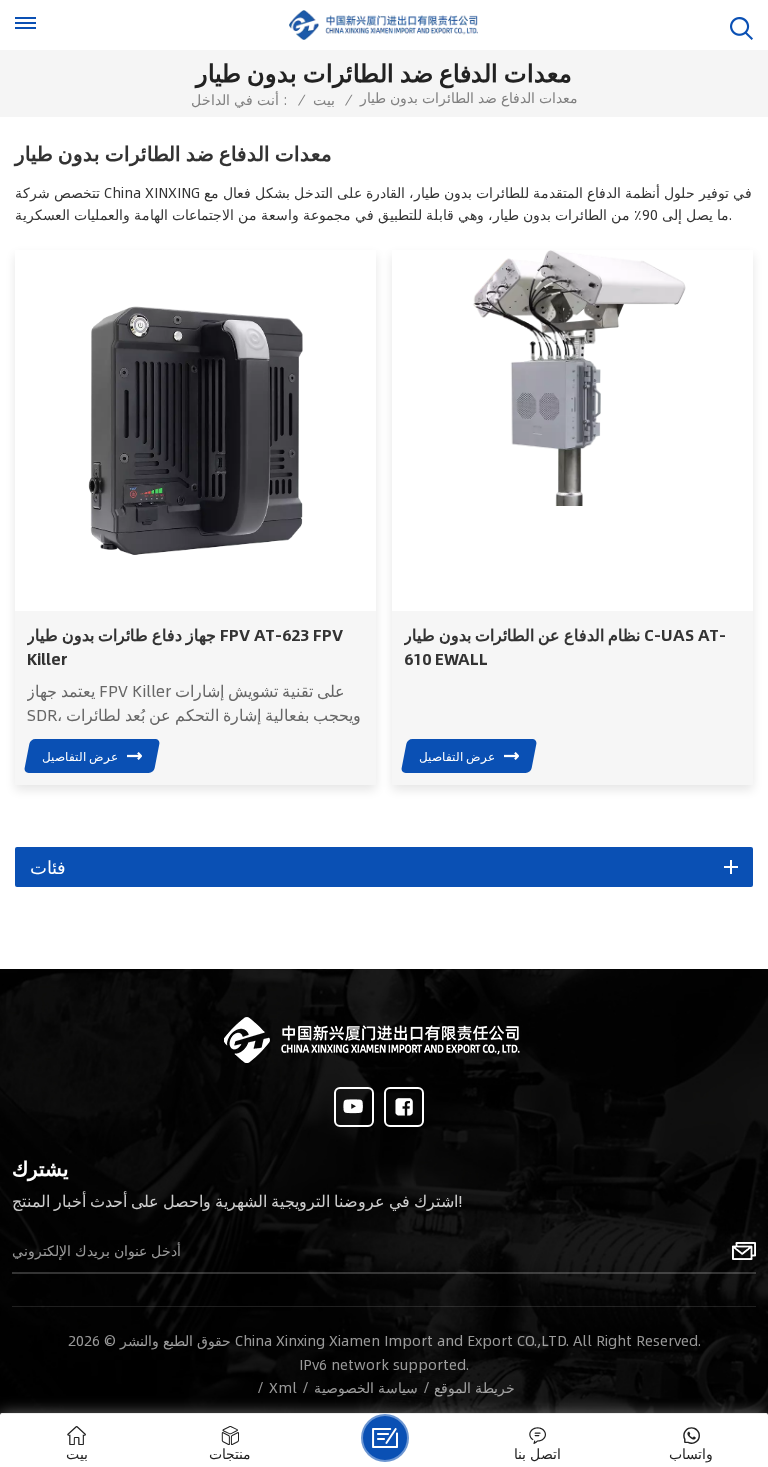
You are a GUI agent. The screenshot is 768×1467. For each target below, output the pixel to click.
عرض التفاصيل (80, 756)
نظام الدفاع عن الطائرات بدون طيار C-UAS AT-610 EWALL (565, 647)
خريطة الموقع (474, 1387)
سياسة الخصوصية (366, 1387)
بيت (324, 99)
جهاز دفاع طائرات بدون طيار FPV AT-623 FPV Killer (185, 647)
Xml (283, 1387)
